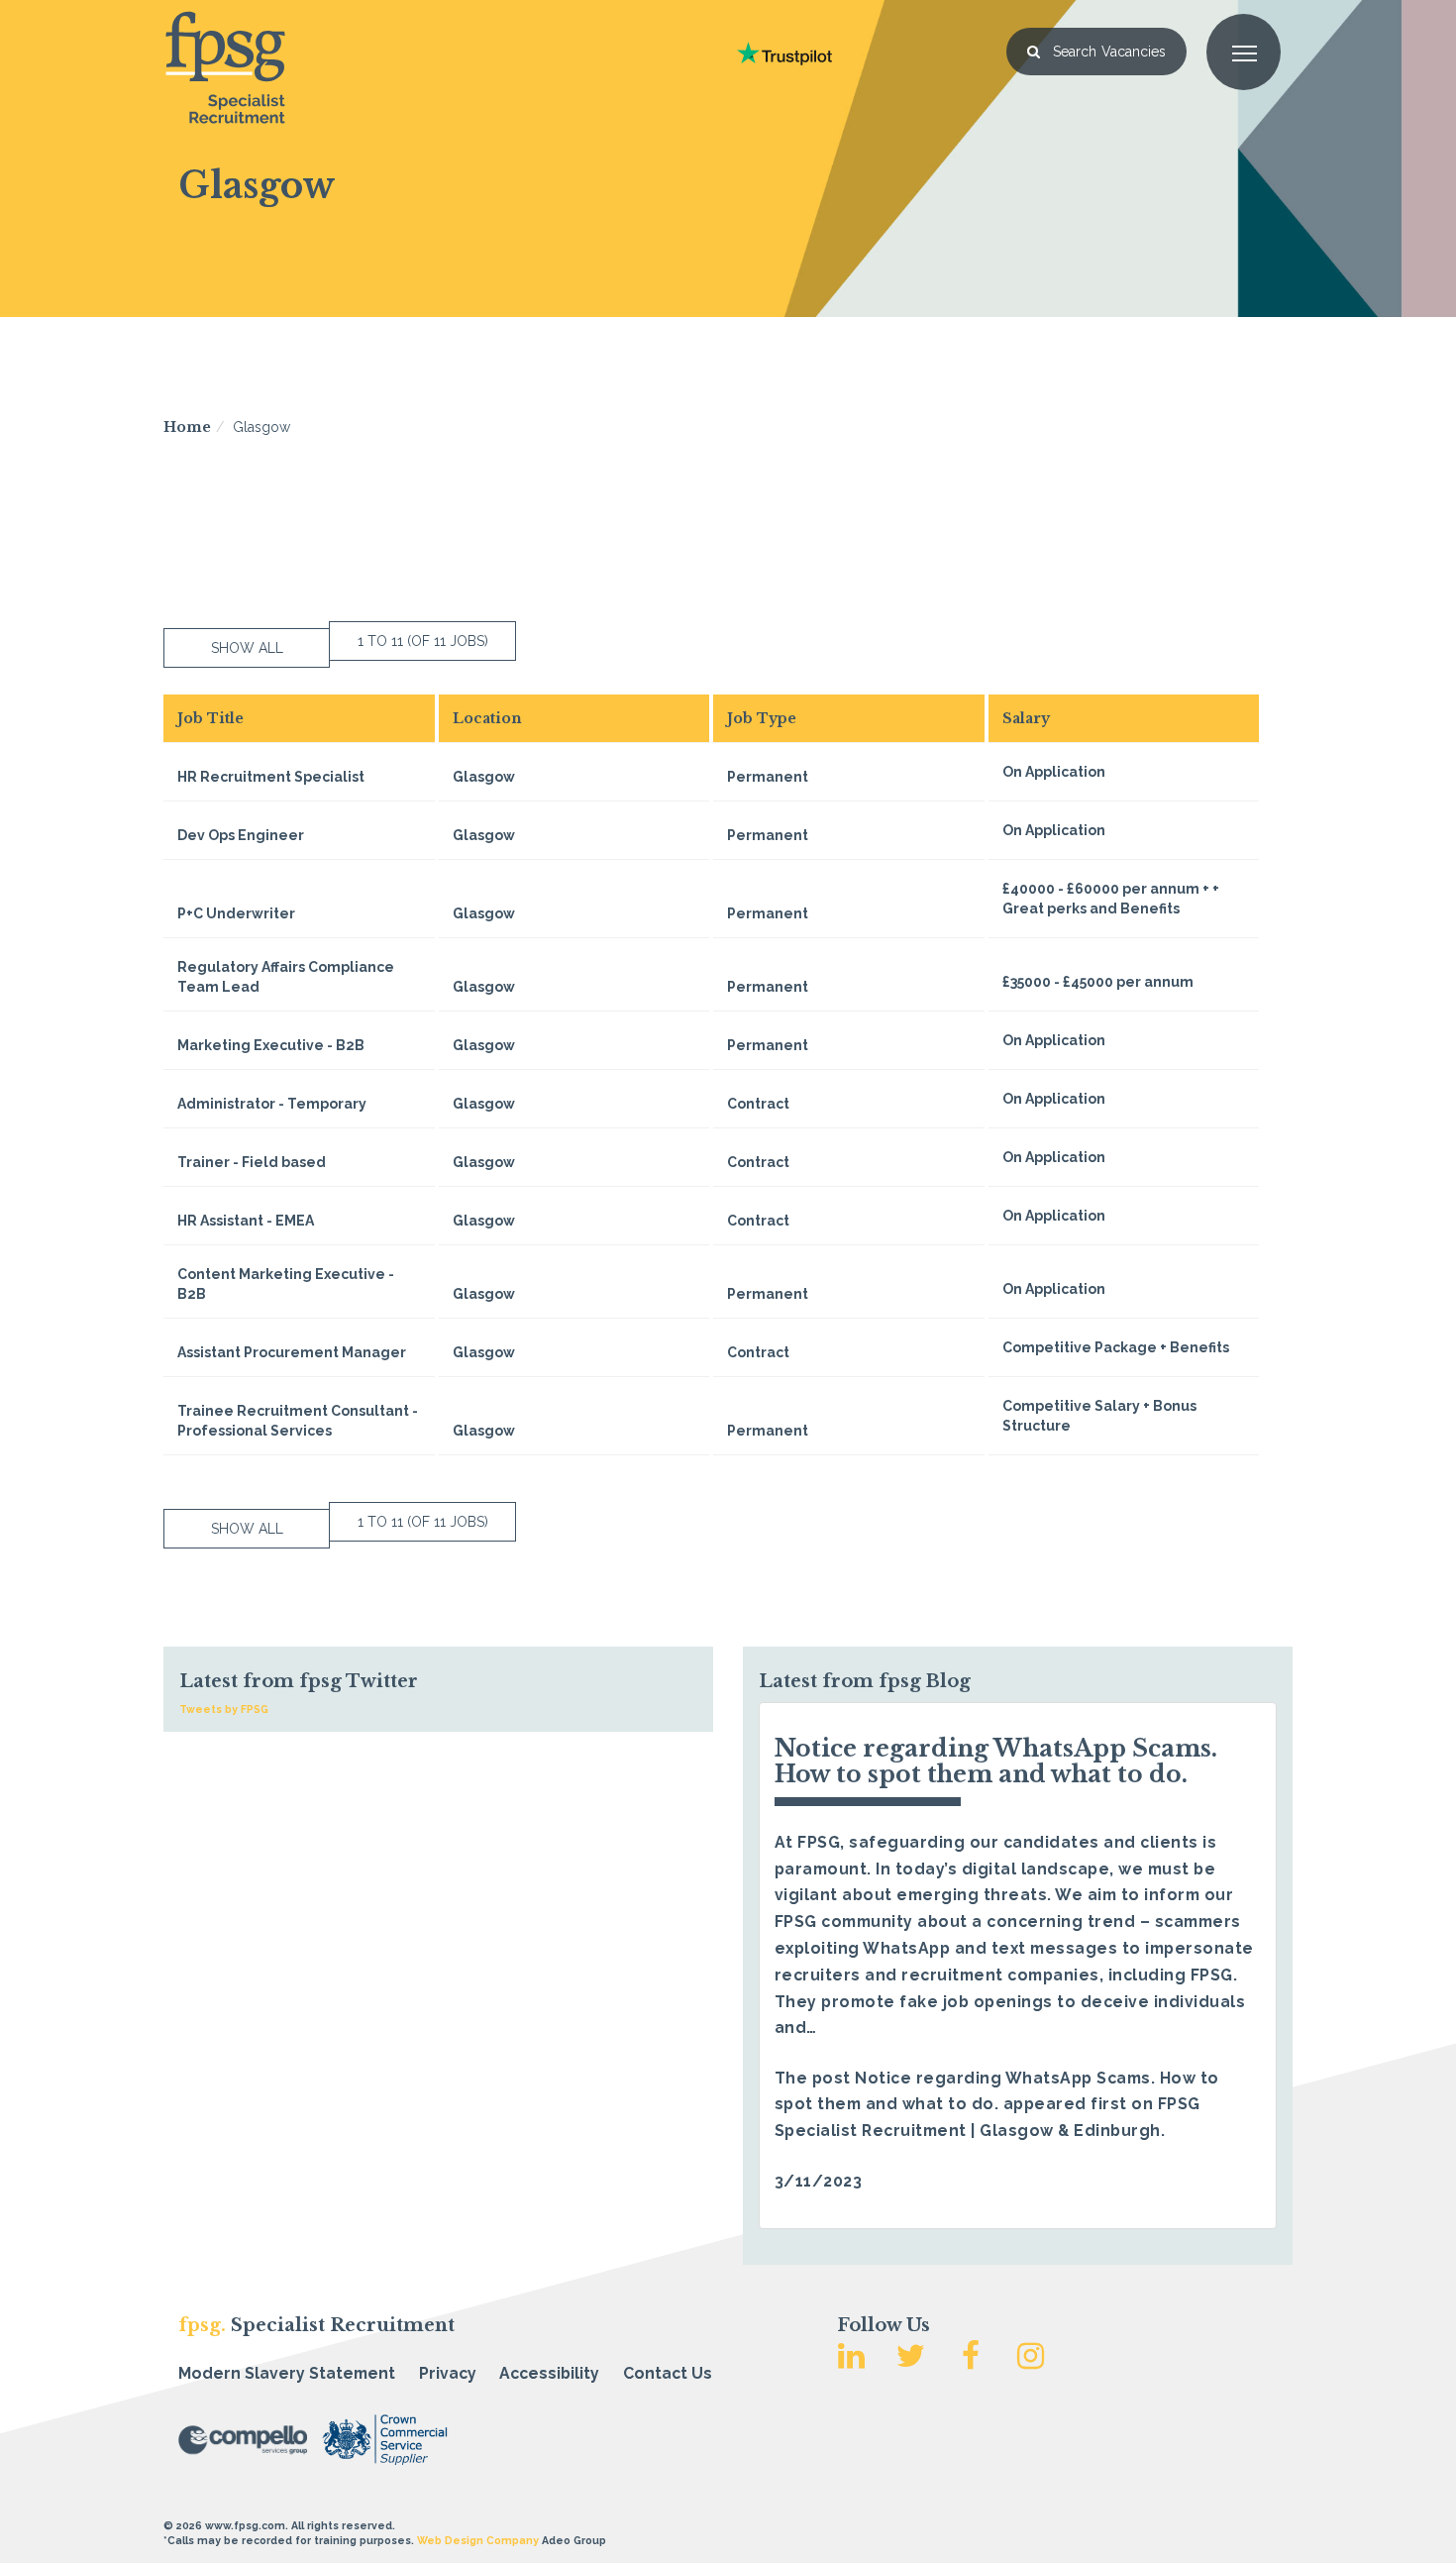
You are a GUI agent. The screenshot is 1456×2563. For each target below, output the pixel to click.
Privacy (448, 2373)
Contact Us (668, 2373)
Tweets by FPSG (224, 1709)
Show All (247, 648)
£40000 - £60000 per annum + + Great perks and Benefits (1111, 899)
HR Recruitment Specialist (271, 777)
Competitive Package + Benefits (1116, 1347)
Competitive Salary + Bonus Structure (1099, 1416)
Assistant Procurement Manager (292, 1352)
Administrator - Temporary (272, 1104)
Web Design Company (478, 2540)
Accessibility (549, 2373)
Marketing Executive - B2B (271, 1045)
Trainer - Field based (252, 1162)
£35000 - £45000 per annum (1098, 982)
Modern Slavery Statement (287, 2373)
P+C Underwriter (236, 913)
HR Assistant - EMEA (246, 1221)
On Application (1054, 772)
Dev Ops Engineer (241, 835)
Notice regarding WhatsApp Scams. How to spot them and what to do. (996, 1761)
